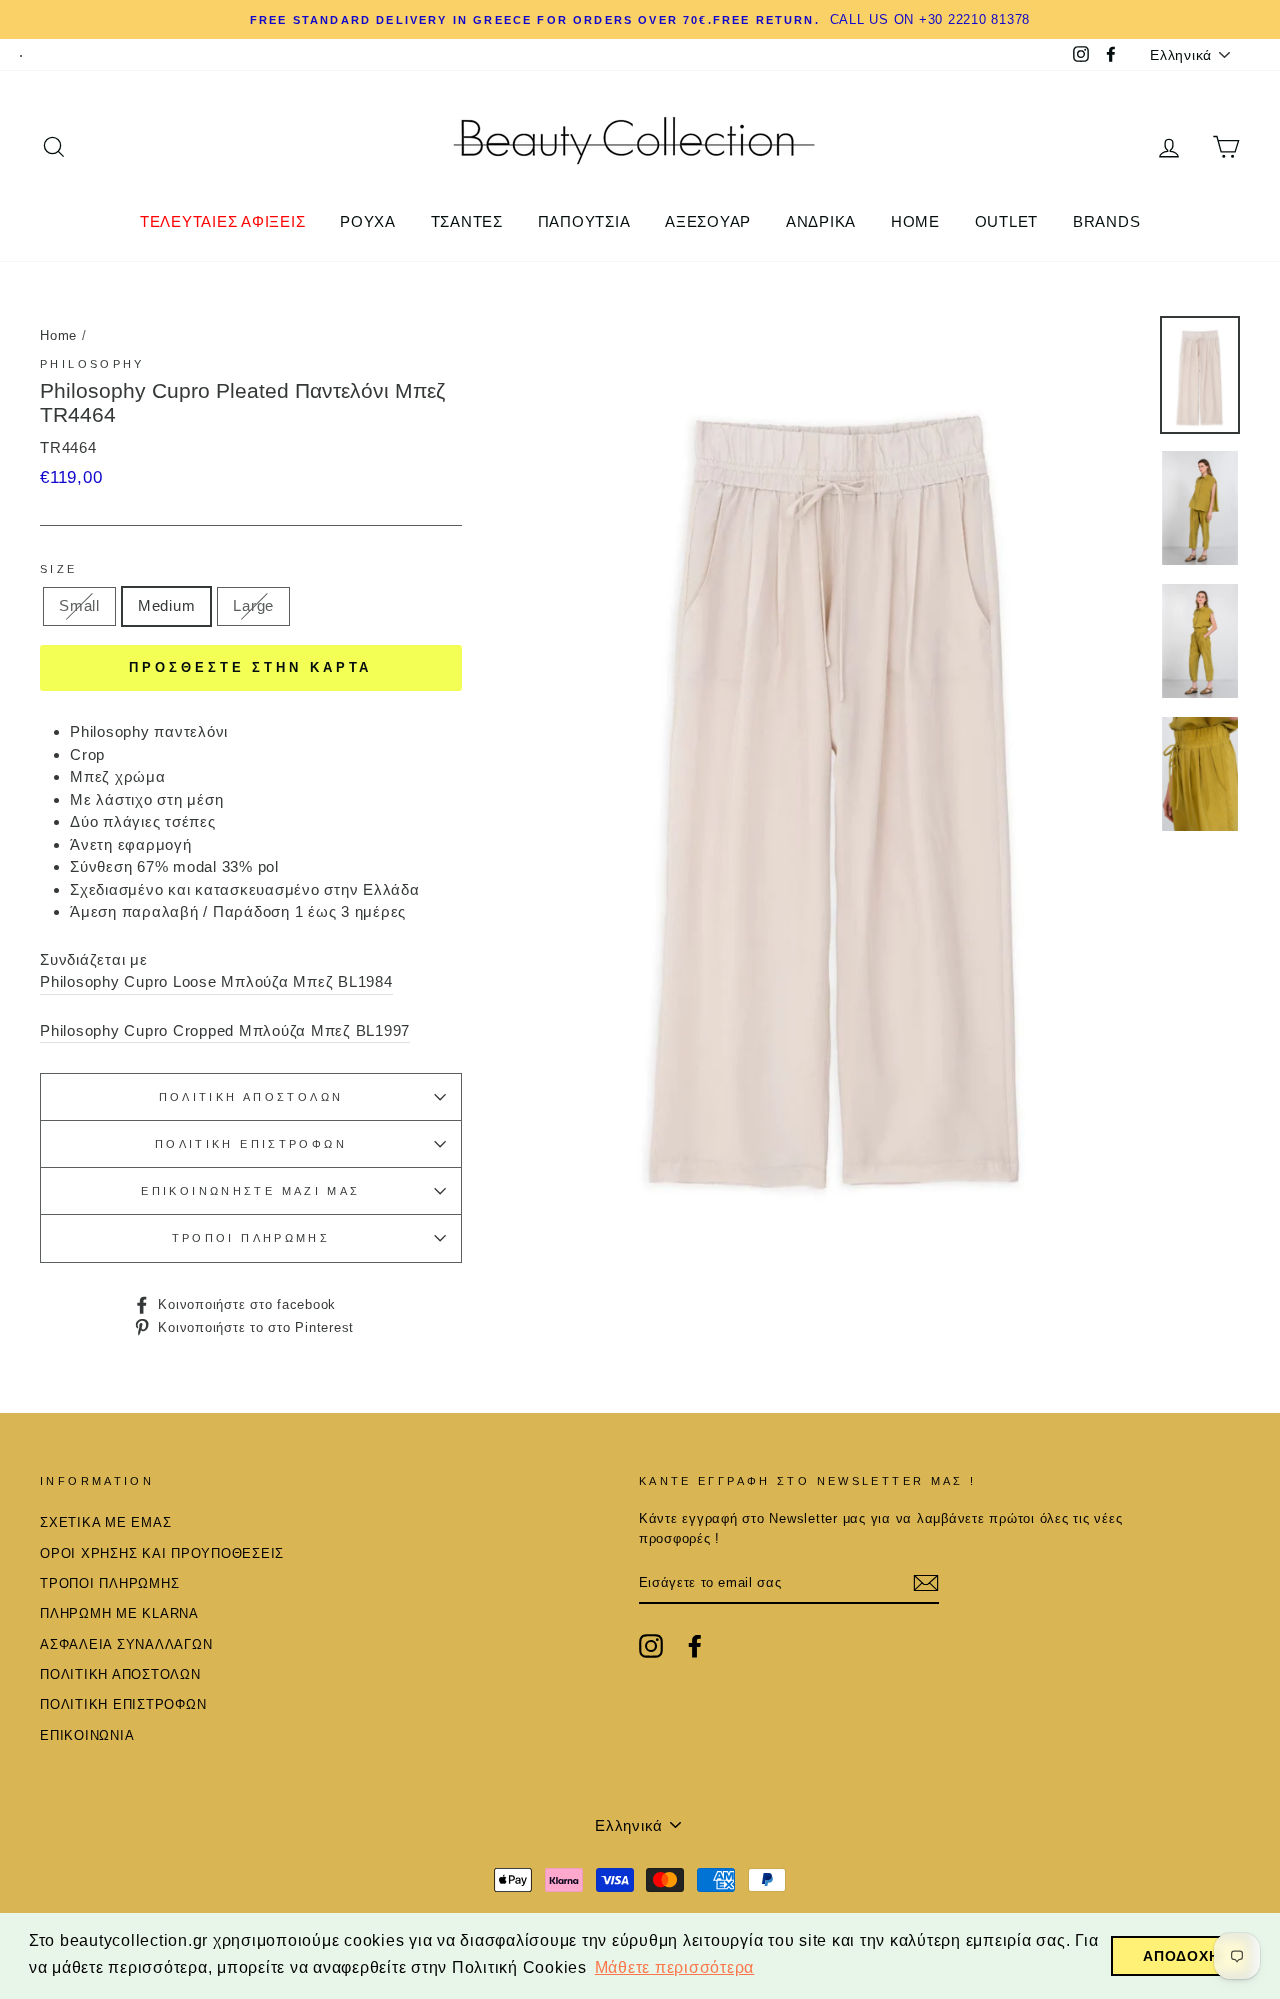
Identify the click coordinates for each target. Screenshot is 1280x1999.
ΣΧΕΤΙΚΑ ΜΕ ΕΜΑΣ (105, 1522)
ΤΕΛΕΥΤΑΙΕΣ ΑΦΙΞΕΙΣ (223, 221)
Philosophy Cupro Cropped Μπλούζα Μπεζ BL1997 (225, 1030)
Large (253, 605)
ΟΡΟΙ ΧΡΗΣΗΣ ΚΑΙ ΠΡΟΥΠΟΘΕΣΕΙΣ (162, 1553)
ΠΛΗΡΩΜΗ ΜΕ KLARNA (119, 1613)
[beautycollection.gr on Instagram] (651, 1646)
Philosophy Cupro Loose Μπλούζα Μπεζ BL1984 (216, 981)
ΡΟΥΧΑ (368, 221)
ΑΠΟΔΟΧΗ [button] (1181, 1956)
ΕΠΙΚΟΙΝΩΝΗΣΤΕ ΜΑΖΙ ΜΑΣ (250, 1191)
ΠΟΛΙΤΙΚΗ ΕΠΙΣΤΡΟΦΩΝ (251, 1144)
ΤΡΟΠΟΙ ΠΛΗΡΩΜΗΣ (251, 1238)
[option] (640, 19)
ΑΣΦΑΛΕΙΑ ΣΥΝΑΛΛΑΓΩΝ (126, 1644)
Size (59, 569)
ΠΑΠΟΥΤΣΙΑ (584, 221)
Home (58, 335)
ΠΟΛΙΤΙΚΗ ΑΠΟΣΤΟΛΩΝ (251, 1097)
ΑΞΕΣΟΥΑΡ (708, 221)
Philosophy (92, 364)
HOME (915, 221)
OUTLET (1007, 221)
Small (79, 605)
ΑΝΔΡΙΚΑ (821, 221)
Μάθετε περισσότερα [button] (675, 1967)
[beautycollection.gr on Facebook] (695, 1646)
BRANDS (1107, 221)
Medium (167, 605)
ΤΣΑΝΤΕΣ (467, 221)
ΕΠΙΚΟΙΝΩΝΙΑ (87, 1735)
